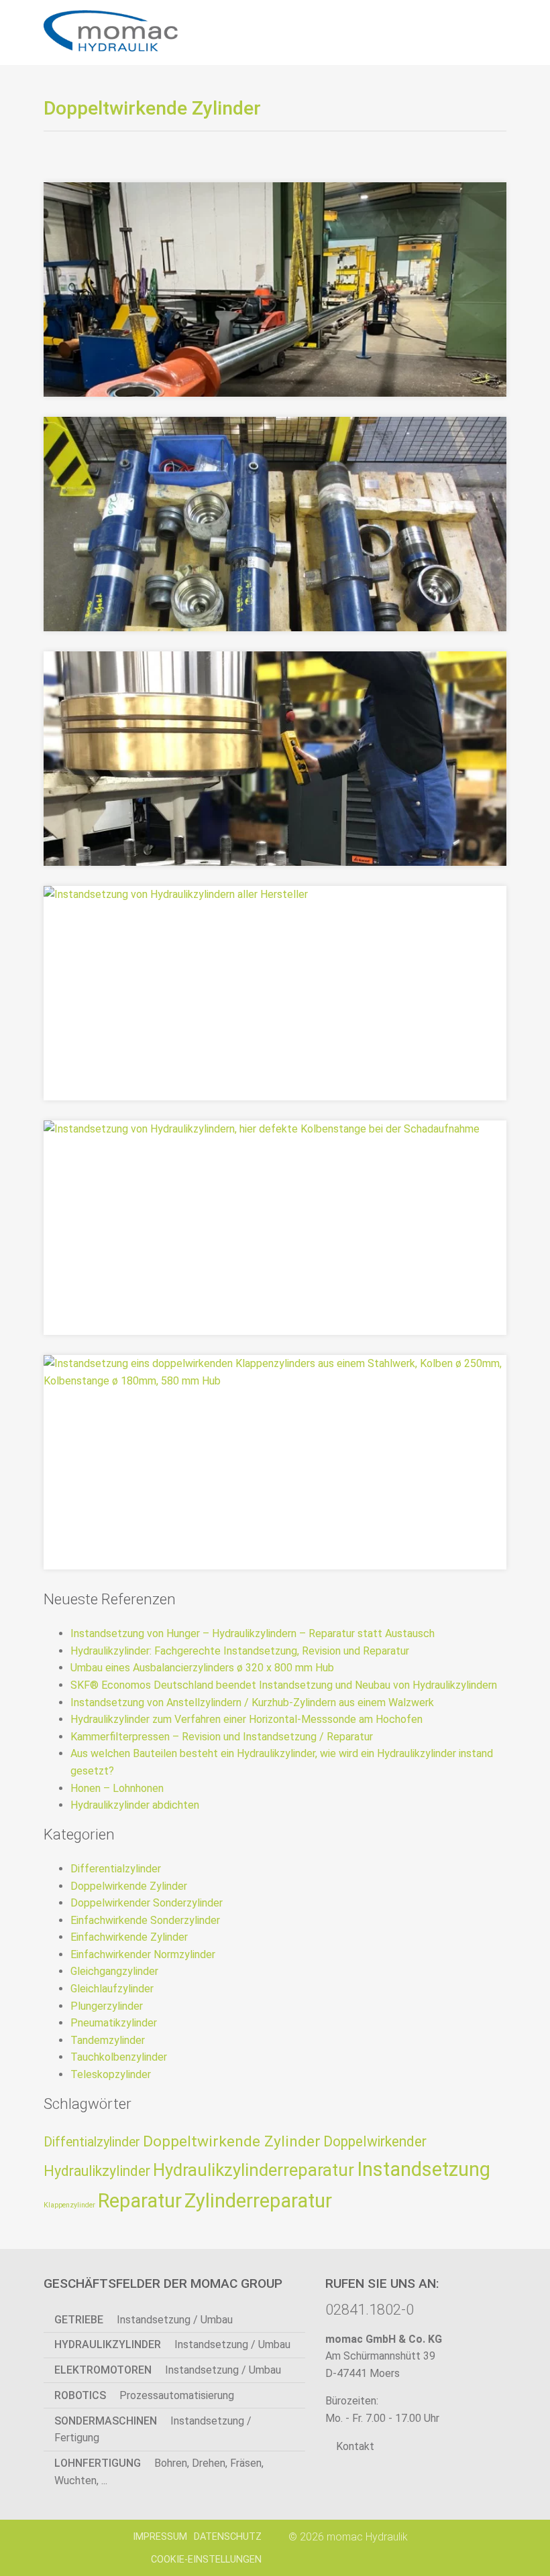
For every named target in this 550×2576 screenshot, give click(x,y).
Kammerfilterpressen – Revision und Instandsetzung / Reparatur (222, 1737)
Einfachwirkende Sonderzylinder (145, 1920)
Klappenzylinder (69, 2205)
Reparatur (140, 2201)
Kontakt (354, 2446)
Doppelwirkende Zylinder (129, 1886)
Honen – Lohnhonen (117, 1788)
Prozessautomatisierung (144, 2395)
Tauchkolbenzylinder (119, 2057)
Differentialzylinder (116, 1869)
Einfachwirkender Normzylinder (143, 1954)
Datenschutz (228, 2537)
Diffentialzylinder (92, 2142)
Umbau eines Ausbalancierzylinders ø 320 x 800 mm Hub (202, 1668)
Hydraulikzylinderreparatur (254, 2170)
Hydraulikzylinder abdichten (135, 1805)
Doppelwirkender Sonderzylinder (147, 1903)
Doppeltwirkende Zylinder (232, 2141)
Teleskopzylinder (111, 2074)
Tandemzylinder (108, 2040)
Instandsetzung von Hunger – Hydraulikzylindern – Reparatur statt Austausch (253, 1633)
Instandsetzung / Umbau (144, 2320)
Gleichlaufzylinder (112, 1989)
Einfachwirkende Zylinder (129, 1937)
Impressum (160, 2537)
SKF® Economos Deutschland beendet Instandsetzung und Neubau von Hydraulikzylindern (284, 1685)
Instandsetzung (424, 2169)
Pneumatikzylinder (114, 2023)
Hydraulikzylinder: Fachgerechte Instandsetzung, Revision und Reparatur (240, 1651)
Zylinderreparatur (258, 2201)
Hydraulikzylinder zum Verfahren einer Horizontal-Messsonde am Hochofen (246, 1719)
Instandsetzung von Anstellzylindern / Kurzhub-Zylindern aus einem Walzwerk (252, 1702)
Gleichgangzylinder (114, 1971)
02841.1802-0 (370, 2309)
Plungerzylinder (107, 2006)
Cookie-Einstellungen (206, 2560)
